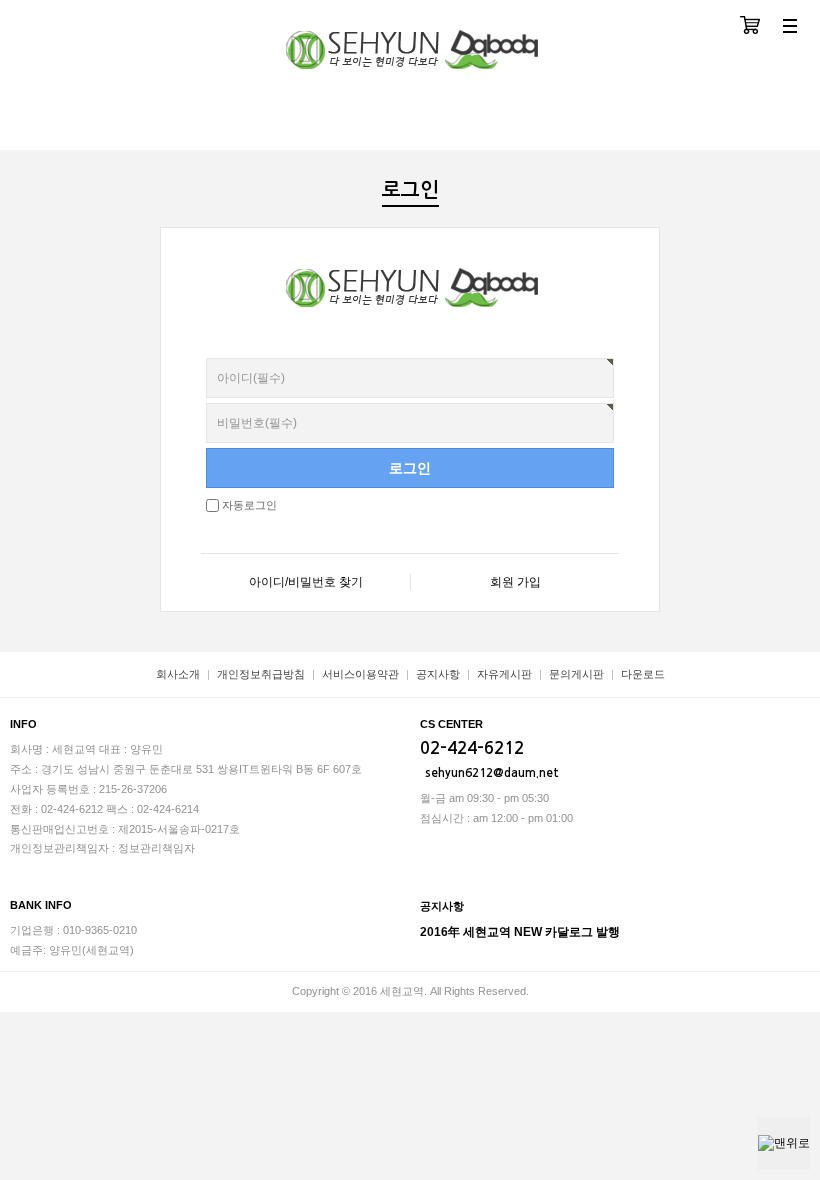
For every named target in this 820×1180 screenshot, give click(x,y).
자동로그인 (249, 505)
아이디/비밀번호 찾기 (306, 582)
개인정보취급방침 (261, 674)
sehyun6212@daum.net (492, 773)
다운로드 (643, 674)
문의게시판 (576, 674)
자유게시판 (504, 674)
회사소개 (178, 674)
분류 (790, 27)
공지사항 (438, 674)
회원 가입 (515, 582)
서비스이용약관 (360, 674)
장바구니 (750, 27)
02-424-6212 (472, 748)
